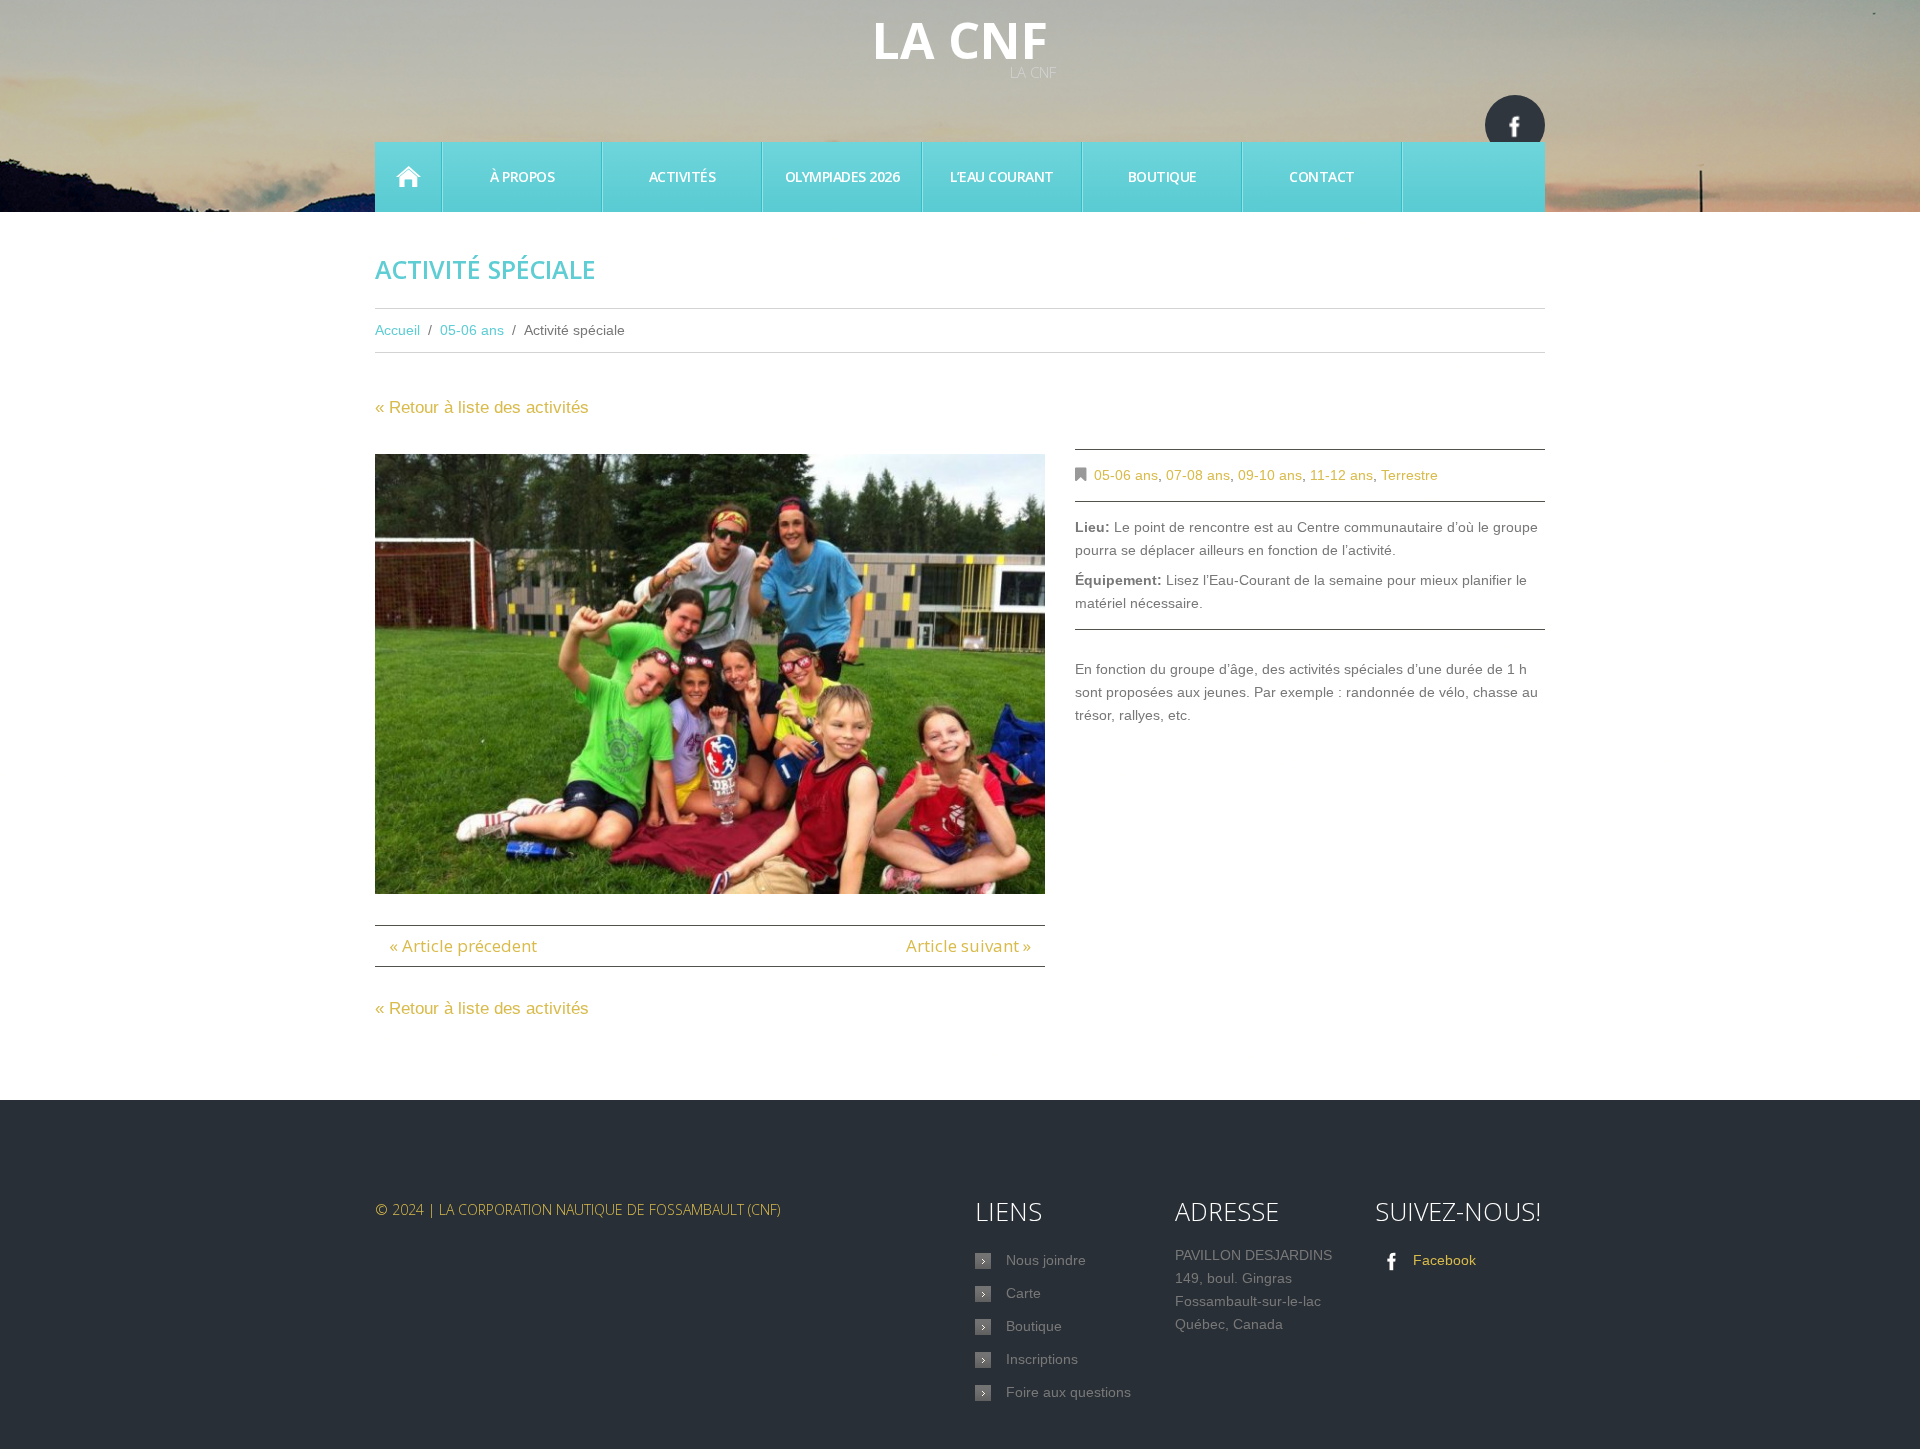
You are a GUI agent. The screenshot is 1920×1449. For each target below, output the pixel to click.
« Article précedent (463, 945)
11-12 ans (1341, 475)
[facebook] (1515, 125)
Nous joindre (1046, 1260)
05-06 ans (472, 330)
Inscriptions (1042, 1359)
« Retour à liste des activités (482, 407)
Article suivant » (968, 945)
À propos (522, 176)
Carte (1023, 1293)
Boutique (1162, 176)
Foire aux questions (1068, 1392)
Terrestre (1409, 475)
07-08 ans (1198, 475)
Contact (1322, 176)
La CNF (960, 40)
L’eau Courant (1002, 176)
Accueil (408, 177)
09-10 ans (1270, 475)
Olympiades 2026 (842, 176)
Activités (682, 176)
